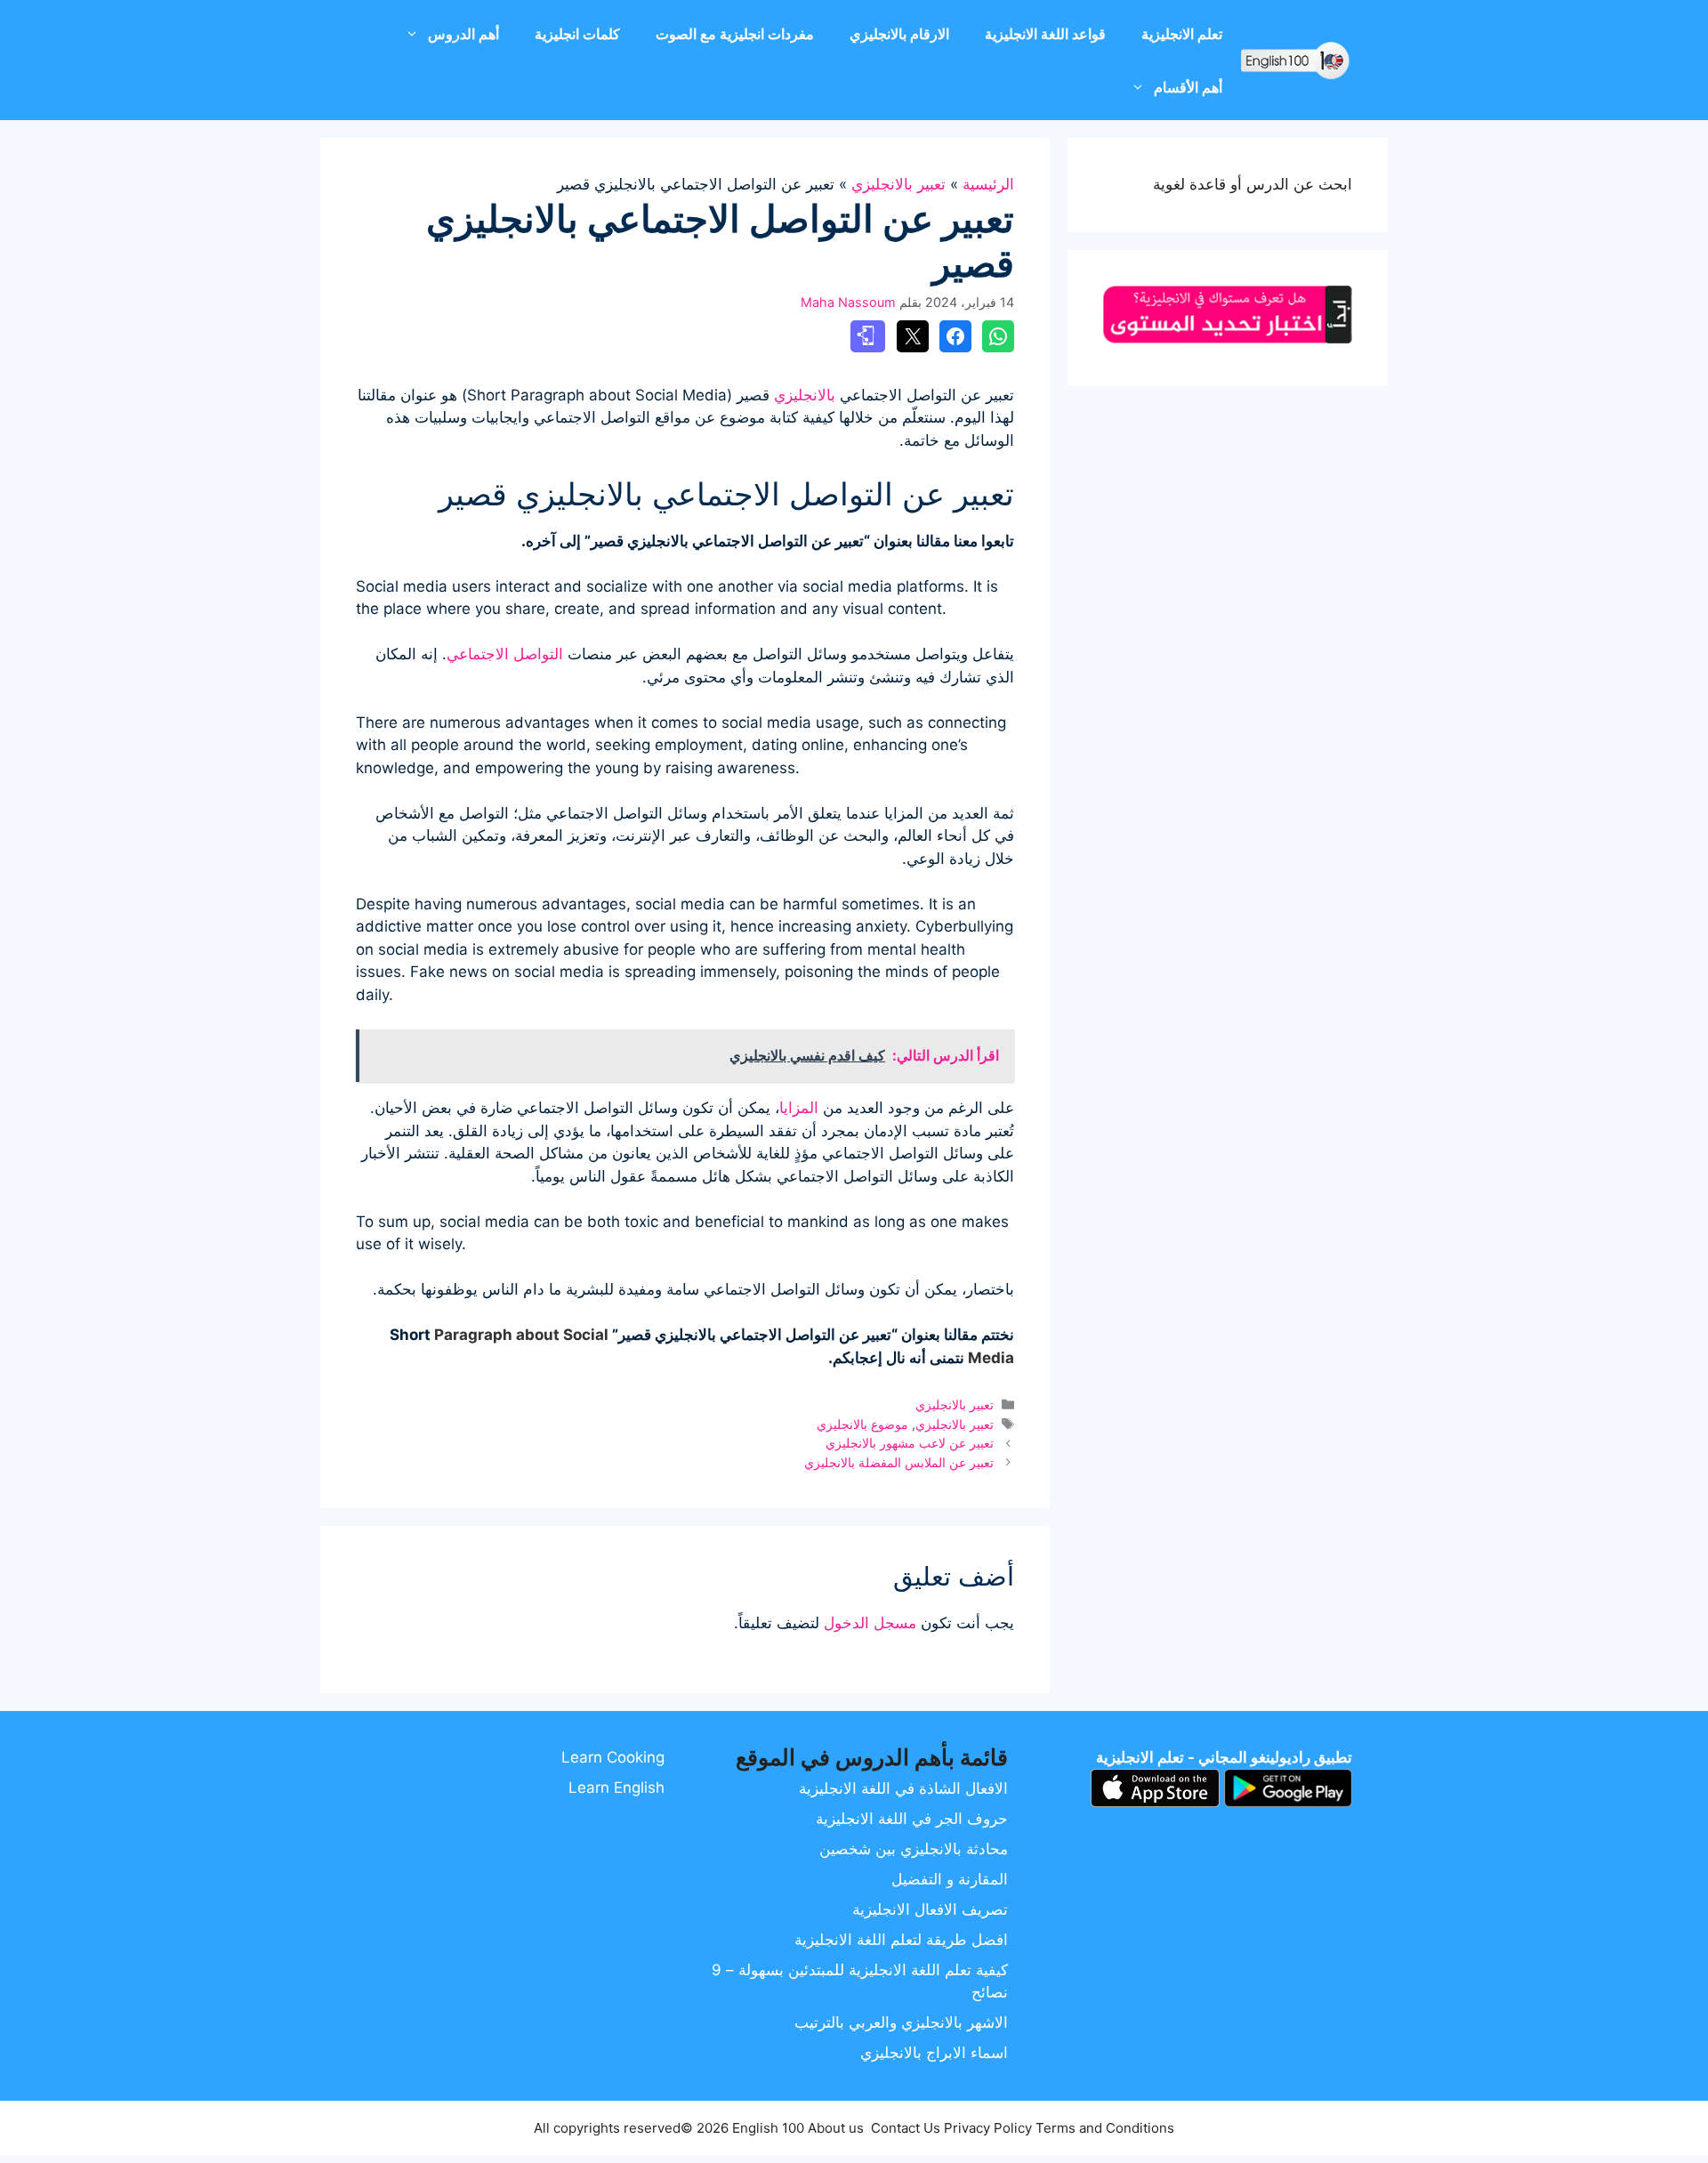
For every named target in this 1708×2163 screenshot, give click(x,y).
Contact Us (906, 2128)
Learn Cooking (613, 1757)
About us (836, 2128)
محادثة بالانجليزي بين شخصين (914, 1849)
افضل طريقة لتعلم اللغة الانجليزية (901, 1940)
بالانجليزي (805, 395)
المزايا (799, 1108)
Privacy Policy (988, 2128)
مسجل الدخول (870, 1623)
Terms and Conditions (1105, 2128)
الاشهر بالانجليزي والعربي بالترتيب (901, 2022)
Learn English (616, 1788)
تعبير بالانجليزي (898, 184)
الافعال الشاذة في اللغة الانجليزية (903, 1788)
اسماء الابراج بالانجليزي (934, 2053)
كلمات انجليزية (577, 34)
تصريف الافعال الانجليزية (930, 1909)
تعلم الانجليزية (1182, 34)
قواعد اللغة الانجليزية (1045, 34)
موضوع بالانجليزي (862, 1424)
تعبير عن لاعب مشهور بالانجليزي (910, 1443)
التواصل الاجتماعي (505, 654)
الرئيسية (988, 184)
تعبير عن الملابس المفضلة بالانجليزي (899, 1462)
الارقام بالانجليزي (899, 34)
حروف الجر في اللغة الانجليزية (912, 1819)
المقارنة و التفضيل (950, 1879)
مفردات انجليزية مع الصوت (735, 34)
